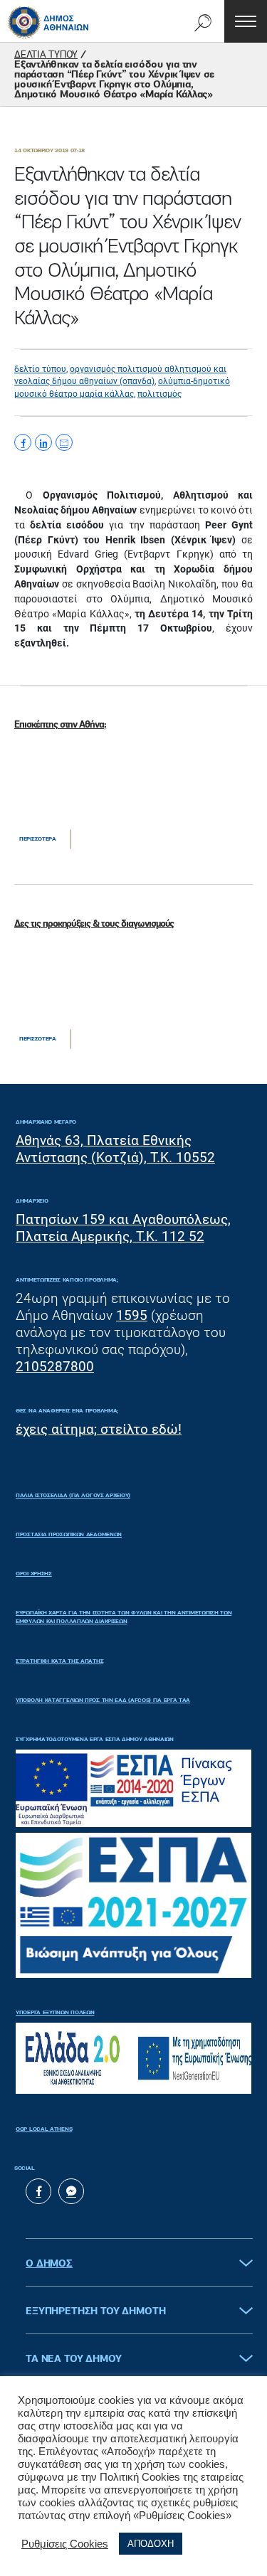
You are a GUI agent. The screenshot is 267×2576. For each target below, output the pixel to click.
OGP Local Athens (44, 2129)
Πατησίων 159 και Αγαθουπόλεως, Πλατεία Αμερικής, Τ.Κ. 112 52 (123, 1228)
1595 (132, 1315)
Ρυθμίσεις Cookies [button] (65, 2544)
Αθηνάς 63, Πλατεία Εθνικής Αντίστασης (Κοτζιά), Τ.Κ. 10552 (115, 1149)
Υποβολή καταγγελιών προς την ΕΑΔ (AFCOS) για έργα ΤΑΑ (103, 1701)
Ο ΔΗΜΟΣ (49, 2264)
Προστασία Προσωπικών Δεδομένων (69, 1535)
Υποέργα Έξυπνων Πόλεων (55, 2013)
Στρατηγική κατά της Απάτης (59, 1661)
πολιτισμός (159, 394)
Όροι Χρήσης (34, 1574)
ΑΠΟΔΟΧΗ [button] (151, 2544)
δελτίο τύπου (40, 369)
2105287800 (55, 1367)
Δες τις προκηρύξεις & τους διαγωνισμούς (94, 924)
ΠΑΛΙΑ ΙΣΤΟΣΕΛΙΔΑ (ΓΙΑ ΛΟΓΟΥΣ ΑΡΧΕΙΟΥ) (73, 1496)
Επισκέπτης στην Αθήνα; (60, 725)
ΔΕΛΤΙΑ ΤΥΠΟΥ (46, 55)
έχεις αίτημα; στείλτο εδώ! (99, 1429)
